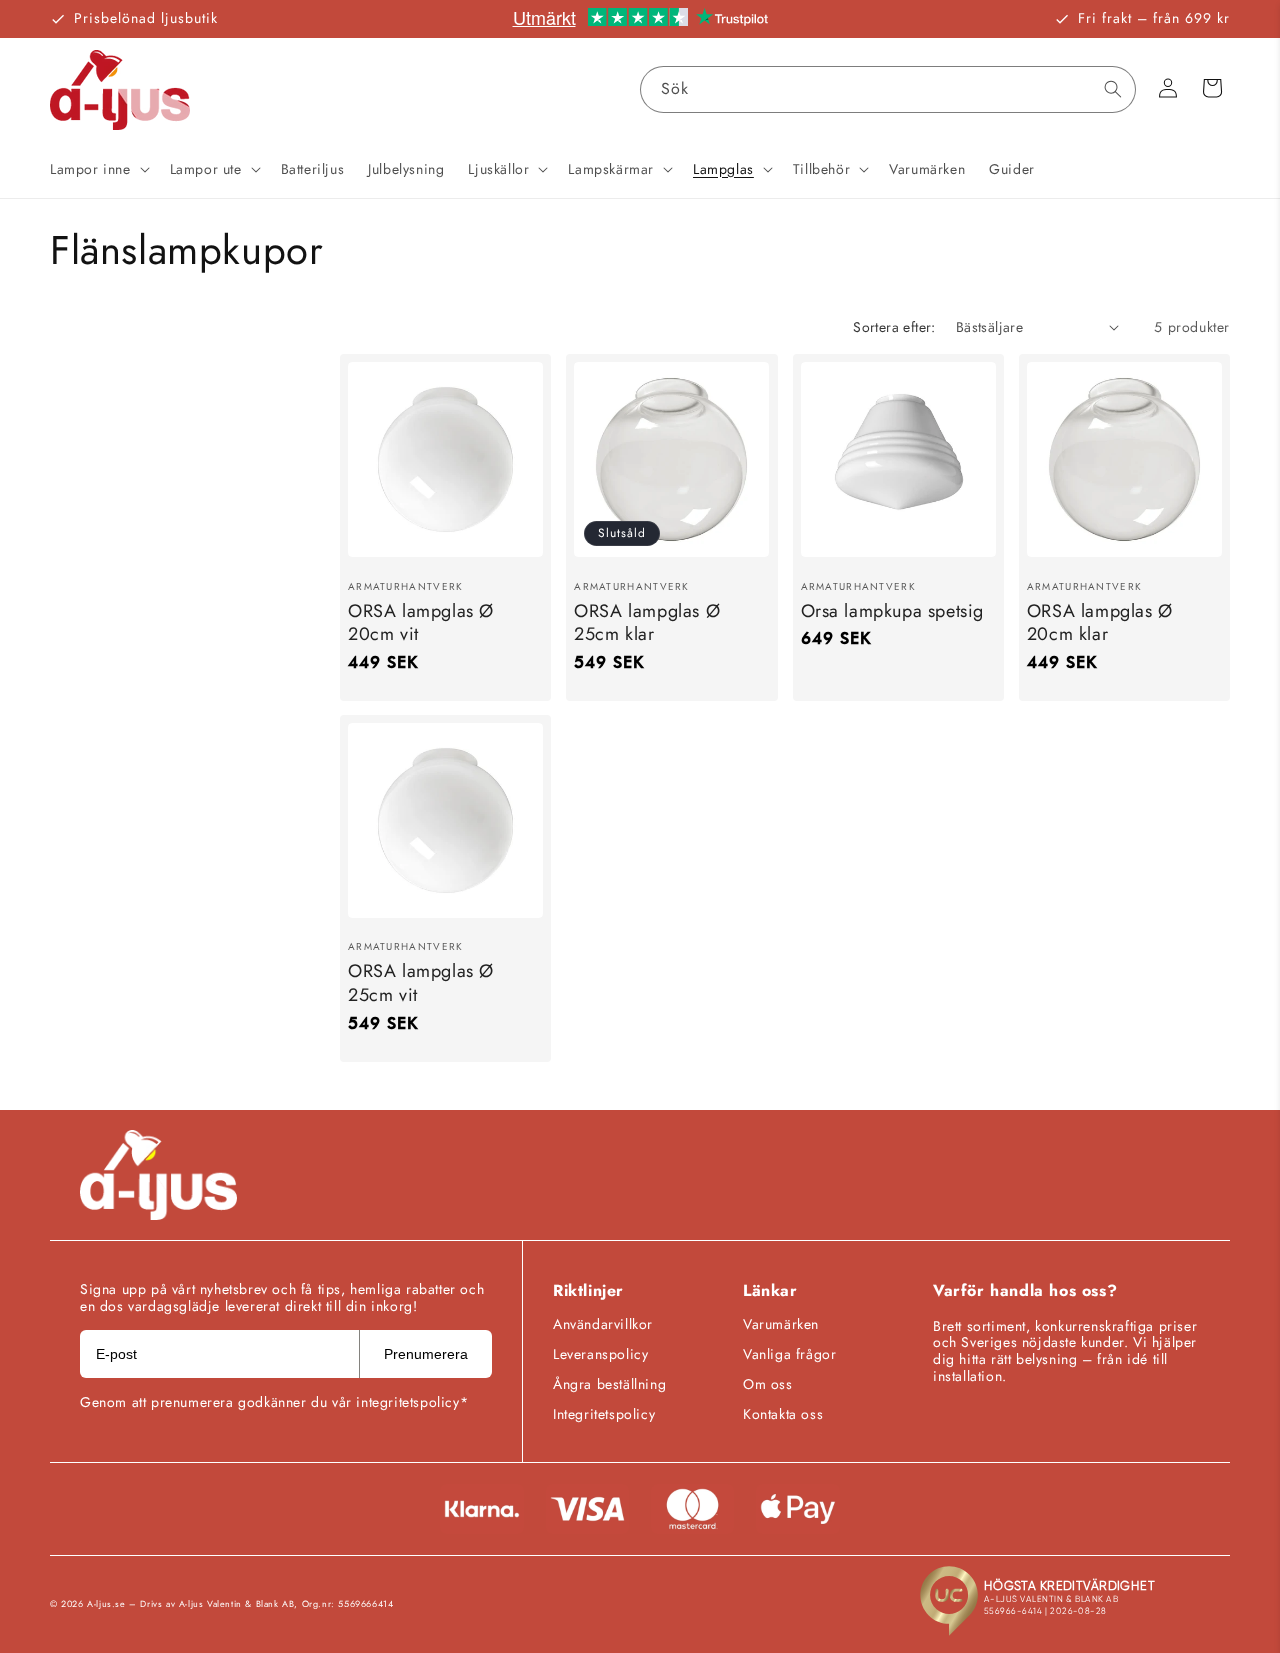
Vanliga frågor (789, 1354)
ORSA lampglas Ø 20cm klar (1100, 622)
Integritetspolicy (604, 1414)
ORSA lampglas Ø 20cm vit (421, 622)
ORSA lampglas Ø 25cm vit (421, 983)
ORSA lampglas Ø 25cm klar (647, 622)
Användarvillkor (603, 1324)
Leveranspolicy (600, 1354)
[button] (98, 169)
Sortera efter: (894, 327)
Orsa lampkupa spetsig (893, 610)
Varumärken (781, 1324)
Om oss (768, 1384)
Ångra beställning (609, 1384)
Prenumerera (426, 1354)
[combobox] (888, 89)
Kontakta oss (783, 1414)
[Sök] (1113, 89)
